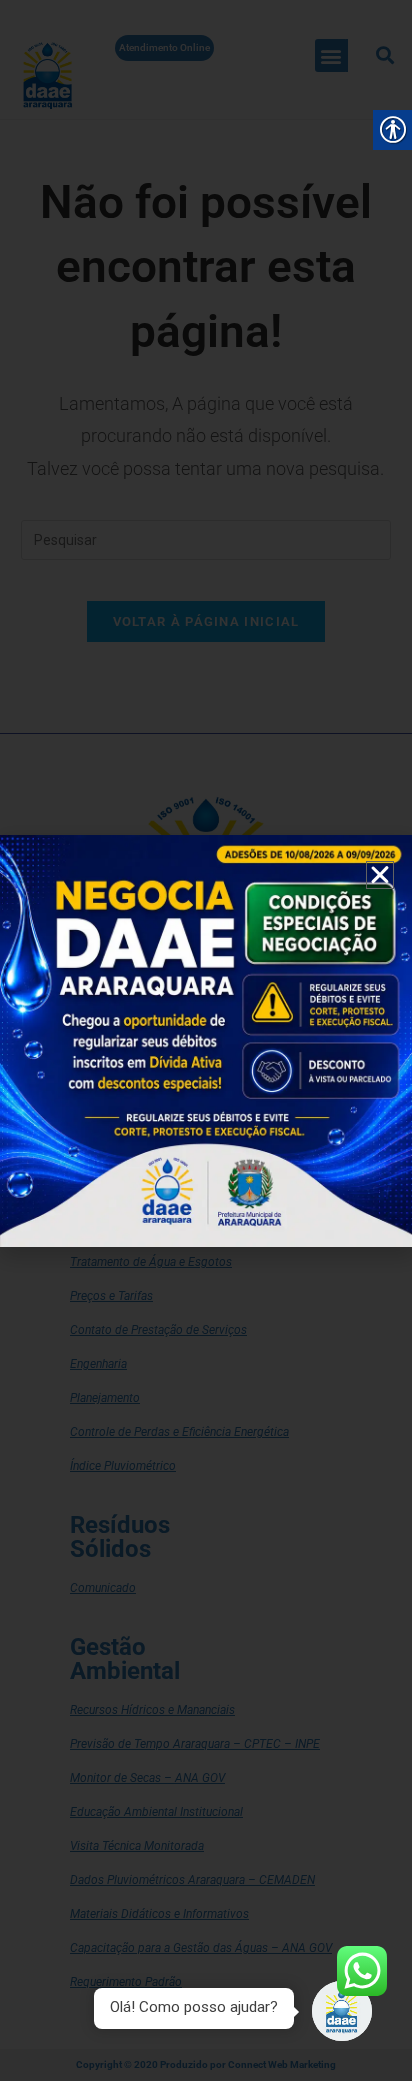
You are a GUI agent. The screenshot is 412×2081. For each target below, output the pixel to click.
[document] (206, 1040)
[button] (380, 875)
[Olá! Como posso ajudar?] (342, 2011)
